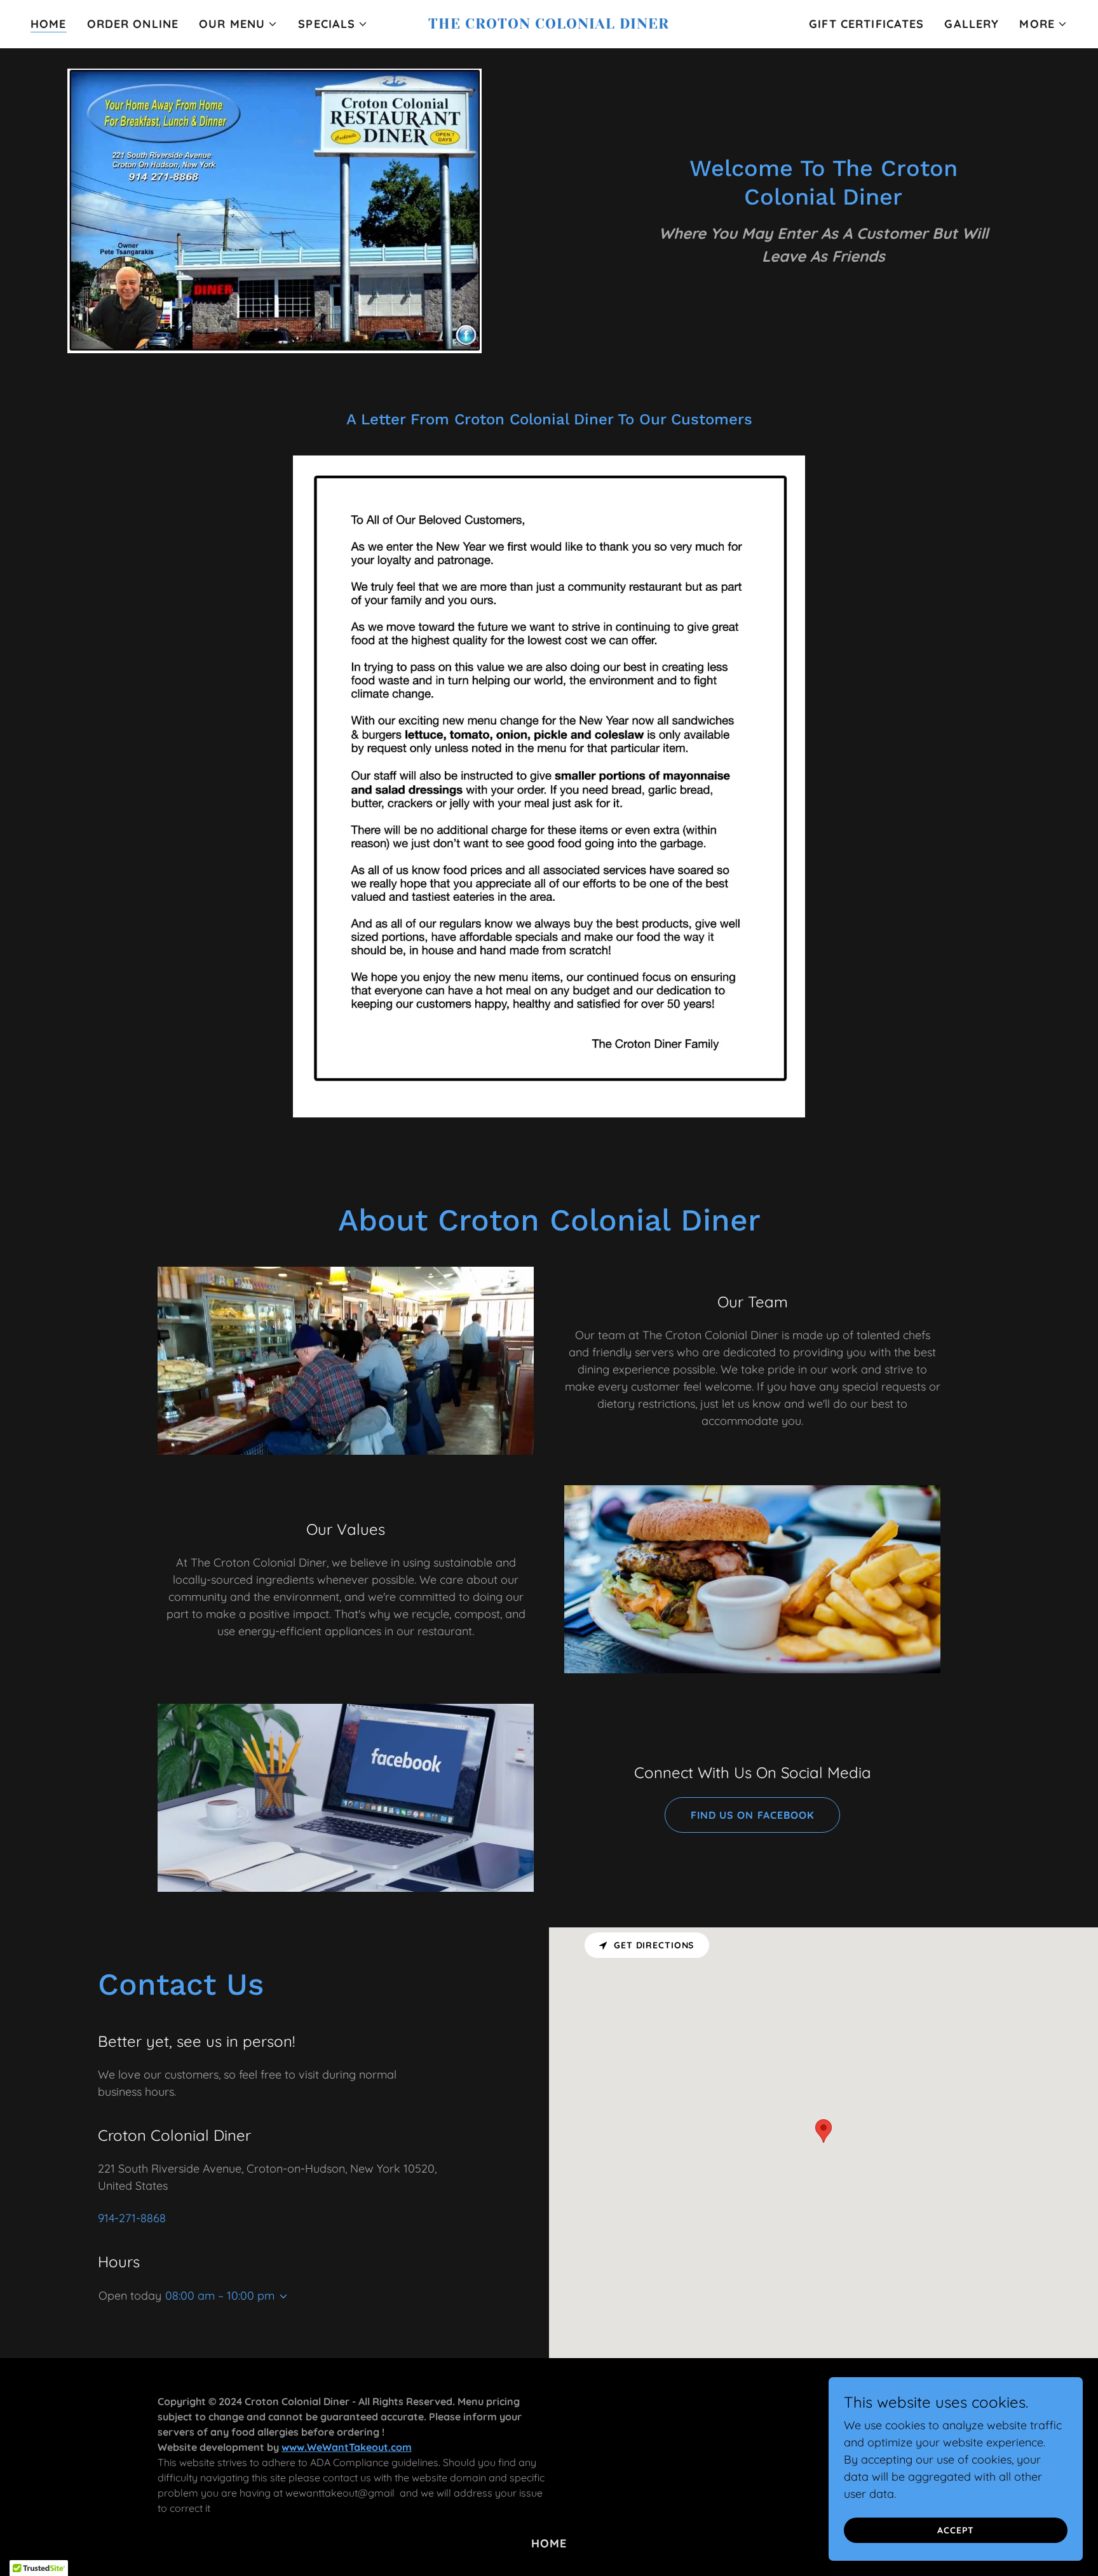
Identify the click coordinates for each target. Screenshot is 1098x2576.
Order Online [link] (133, 24)
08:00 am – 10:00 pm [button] (220, 2296)
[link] (549, 24)
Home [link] (49, 24)
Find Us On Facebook (752, 1815)
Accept (955, 2530)
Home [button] (549, 2543)
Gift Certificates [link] (866, 24)
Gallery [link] (972, 24)
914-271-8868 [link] (132, 2218)
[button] (238, 24)
